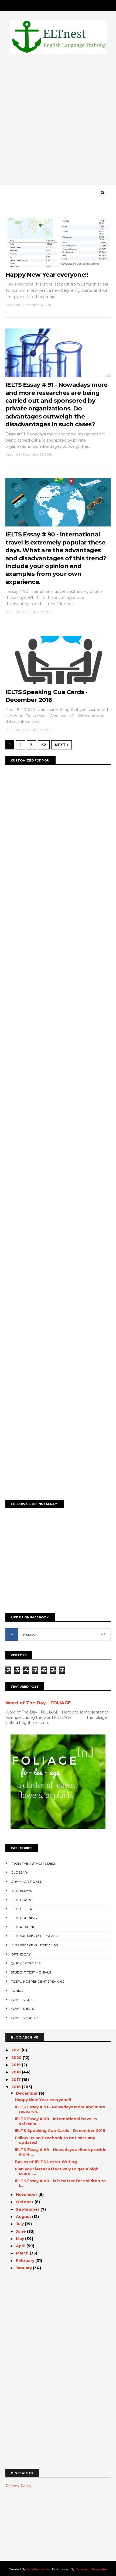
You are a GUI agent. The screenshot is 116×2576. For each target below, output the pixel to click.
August (24, 2217)
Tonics (17, 1991)
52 (44, 745)
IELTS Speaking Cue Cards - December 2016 (60, 2131)
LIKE (102, 1634)
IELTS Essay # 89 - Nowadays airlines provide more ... (61, 2152)
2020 (17, 2058)
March (23, 2253)
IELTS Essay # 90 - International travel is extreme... (56, 2121)
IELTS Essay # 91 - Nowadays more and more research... (60, 2109)
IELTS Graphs (23, 1900)
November (27, 2195)
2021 (16, 2050)
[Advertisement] (58, 121)
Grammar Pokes (26, 1882)
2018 (17, 2072)
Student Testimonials (31, 1972)
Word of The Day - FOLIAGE (38, 1703)
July (20, 2224)
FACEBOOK (30, 1635)
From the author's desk (33, 1864)
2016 (17, 2087)
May (21, 2239)
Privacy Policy (18, 2486)
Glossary (20, 1872)
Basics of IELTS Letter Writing (46, 2162)
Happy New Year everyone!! (47, 275)
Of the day (21, 1954)
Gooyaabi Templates (91, 2569)
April (21, 2246)
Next (61, 745)
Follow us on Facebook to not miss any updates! (55, 2140)
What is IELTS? (23, 2009)
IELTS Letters (23, 1909)
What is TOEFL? (24, 2018)
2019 (17, 2065)
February (26, 2261)
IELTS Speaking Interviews (34, 1945)
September (28, 2209)
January (24, 2268)
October (25, 2202)
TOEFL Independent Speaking (38, 1981)
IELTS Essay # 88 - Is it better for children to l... (60, 2183)
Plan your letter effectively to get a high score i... (57, 2171)
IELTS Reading (23, 1927)
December (27, 2093)
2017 (17, 2080)
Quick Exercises (26, 1963)
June (21, 2231)
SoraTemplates (38, 2569)
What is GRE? (23, 2000)
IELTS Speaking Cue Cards (34, 1936)
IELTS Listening (24, 1918)
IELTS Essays (21, 1891)
